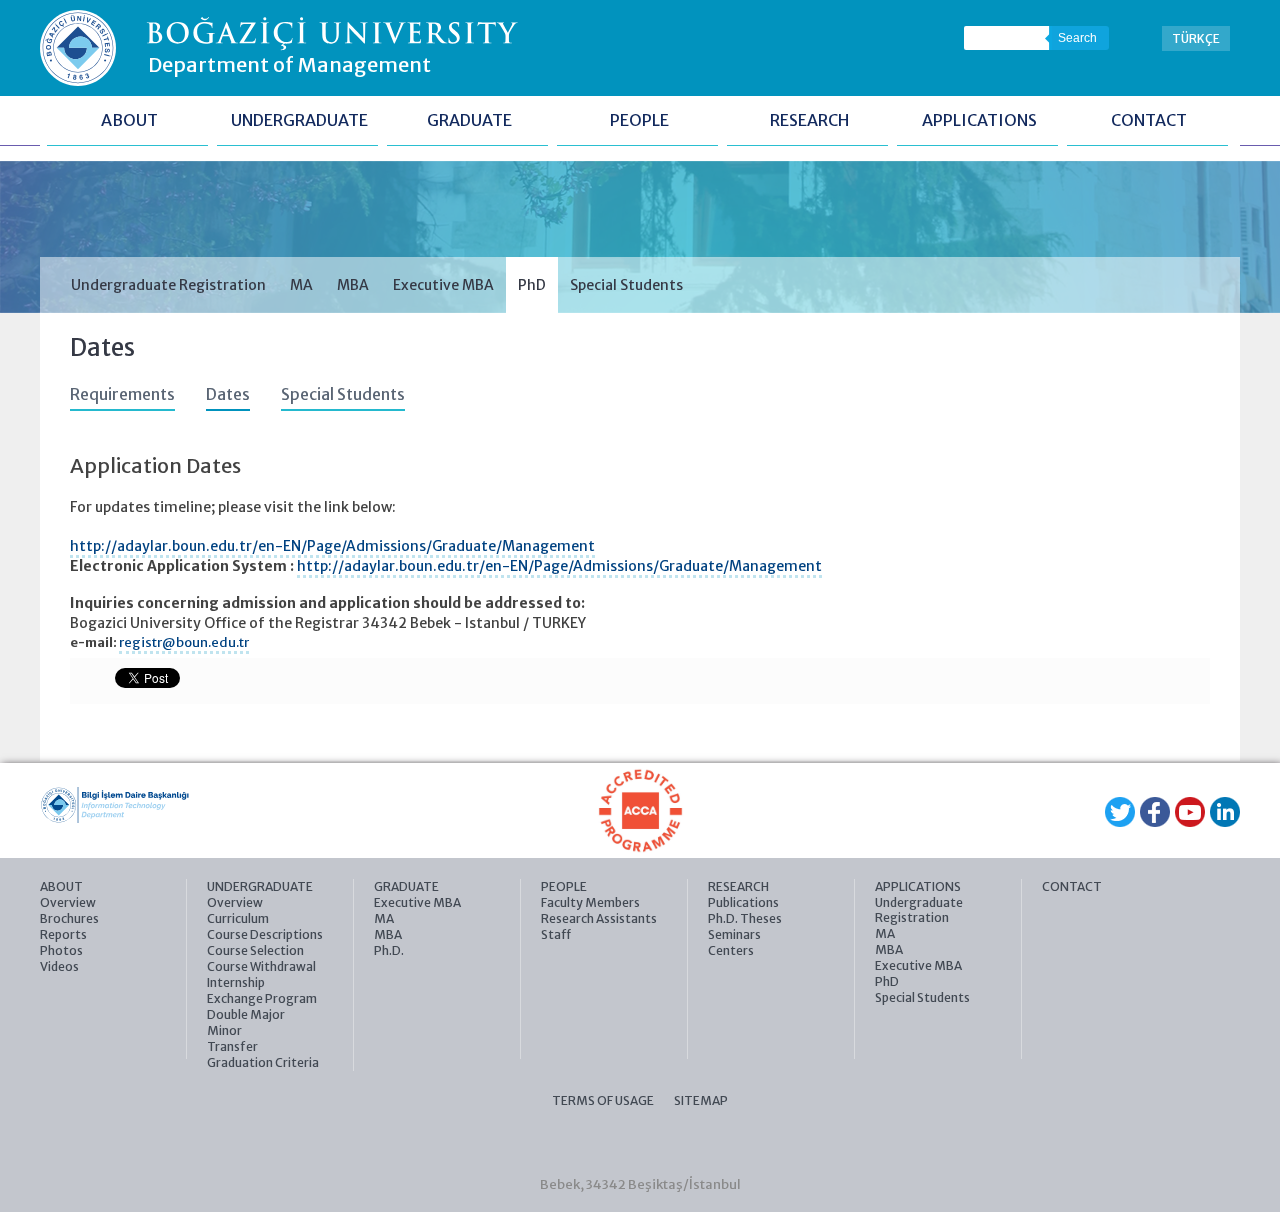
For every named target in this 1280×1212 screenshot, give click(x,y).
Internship (236, 982)
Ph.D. (389, 950)
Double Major (246, 1014)
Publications (743, 902)
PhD (532, 285)
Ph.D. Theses (745, 918)
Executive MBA (443, 285)
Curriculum (238, 918)
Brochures (69, 918)
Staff (556, 934)
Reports (63, 934)
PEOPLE (639, 120)
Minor (224, 1030)
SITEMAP (701, 1100)
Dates (228, 394)
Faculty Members (590, 902)
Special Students (626, 285)
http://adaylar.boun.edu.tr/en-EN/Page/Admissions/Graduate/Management (332, 546)
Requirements (122, 394)
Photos (61, 950)
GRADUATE (469, 120)
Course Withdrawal (261, 966)
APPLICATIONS (979, 120)
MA (301, 285)
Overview (68, 902)
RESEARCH (809, 120)
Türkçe (1196, 38)
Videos (59, 966)
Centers (731, 950)
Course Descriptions (265, 934)
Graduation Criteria (263, 1062)
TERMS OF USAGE (603, 1100)
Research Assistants (599, 918)
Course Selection (255, 950)
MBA (353, 285)
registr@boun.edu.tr (184, 642)
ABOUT (129, 120)
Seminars (734, 934)
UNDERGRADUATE (299, 120)
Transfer (232, 1046)
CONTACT (1149, 120)
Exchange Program (262, 998)
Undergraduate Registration (168, 285)
